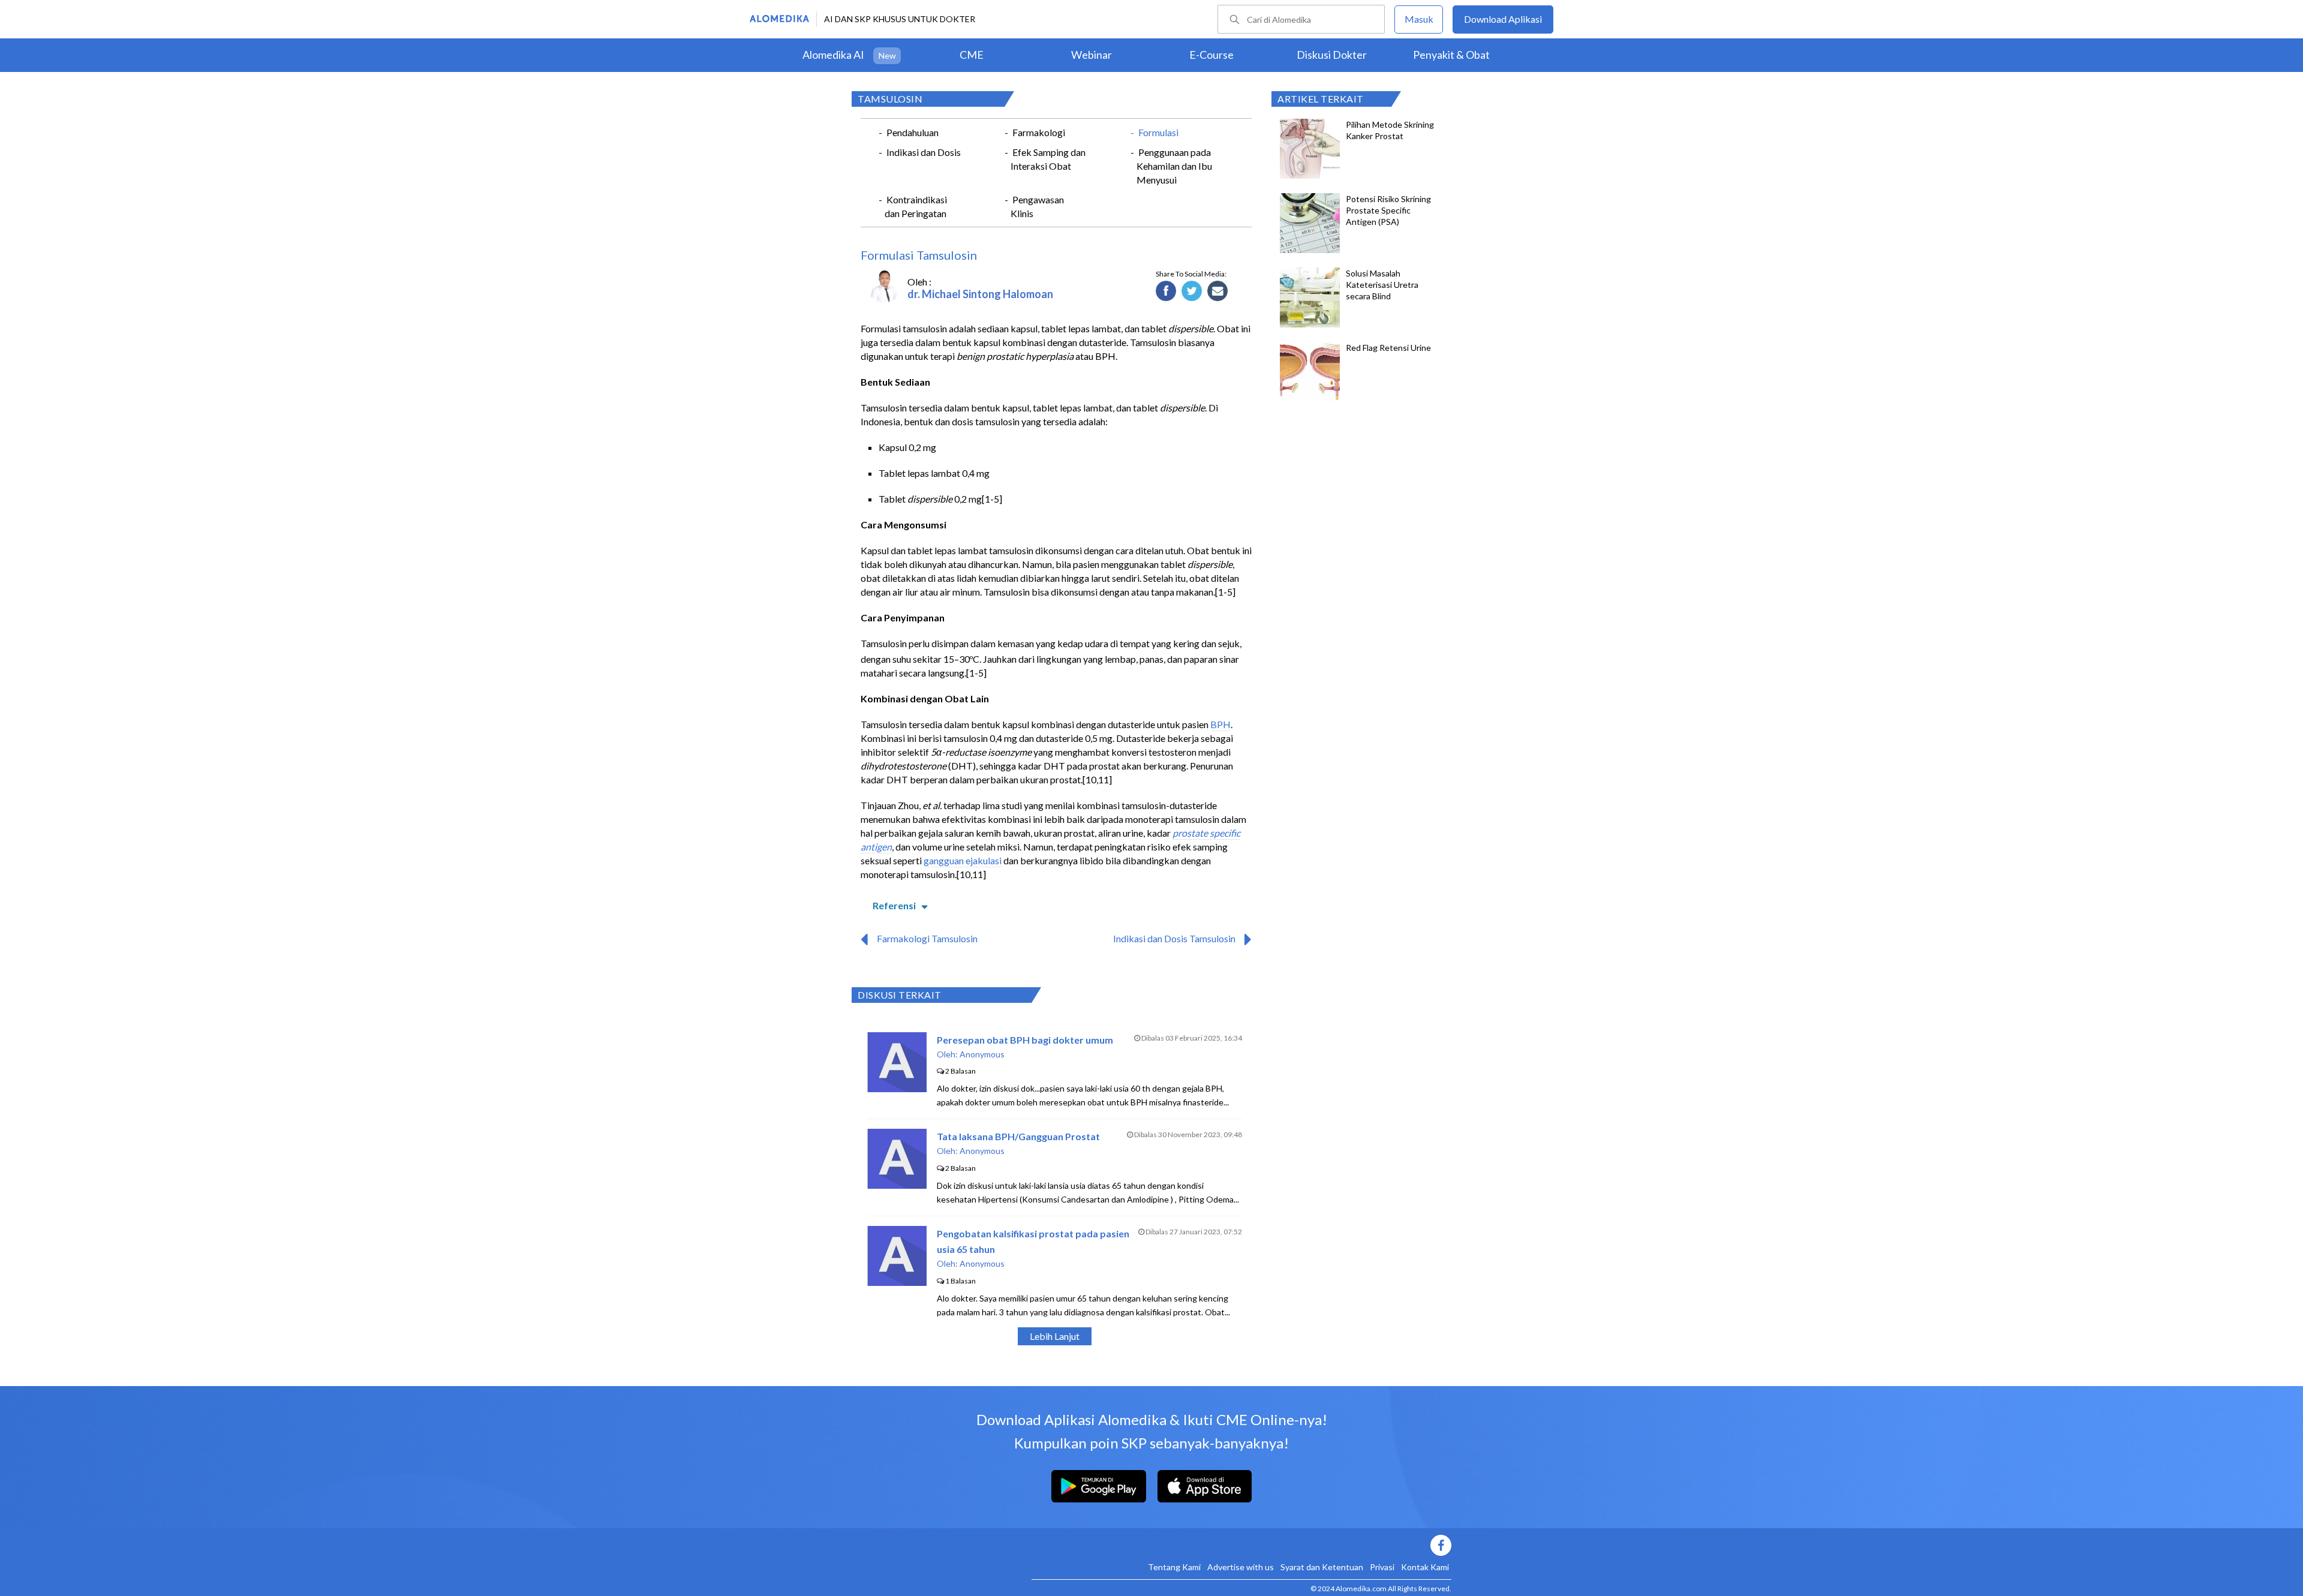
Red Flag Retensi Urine (1388, 348)
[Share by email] (1218, 291)
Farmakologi (1039, 132)
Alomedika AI (833, 55)
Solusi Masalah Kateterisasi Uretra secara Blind (1382, 285)
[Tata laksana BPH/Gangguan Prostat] (897, 1185)
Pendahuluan (913, 132)
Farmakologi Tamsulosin (927, 938)
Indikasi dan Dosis (924, 152)
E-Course (1211, 55)
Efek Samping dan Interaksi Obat (1048, 159)
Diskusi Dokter (1332, 55)
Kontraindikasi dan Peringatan (916, 206)
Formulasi (1158, 132)
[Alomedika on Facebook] (1241, 1545)
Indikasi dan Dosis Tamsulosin (1174, 938)
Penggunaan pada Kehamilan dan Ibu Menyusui (1174, 166)
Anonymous (982, 1054)
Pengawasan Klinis (1037, 206)
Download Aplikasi (1503, 19)
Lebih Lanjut (1055, 1336)
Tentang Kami (1174, 1567)
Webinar (1092, 55)
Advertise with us (1241, 1567)
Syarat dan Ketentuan (1322, 1567)
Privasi (1382, 1567)
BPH (1220, 724)
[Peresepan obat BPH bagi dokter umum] (897, 1088)
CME (972, 55)
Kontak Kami (1425, 1567)
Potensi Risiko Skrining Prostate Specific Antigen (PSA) (1388, 210)
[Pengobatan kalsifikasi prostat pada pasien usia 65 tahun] (897, 1282)
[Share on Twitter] (1192, 291)
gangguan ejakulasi (963, 860)
